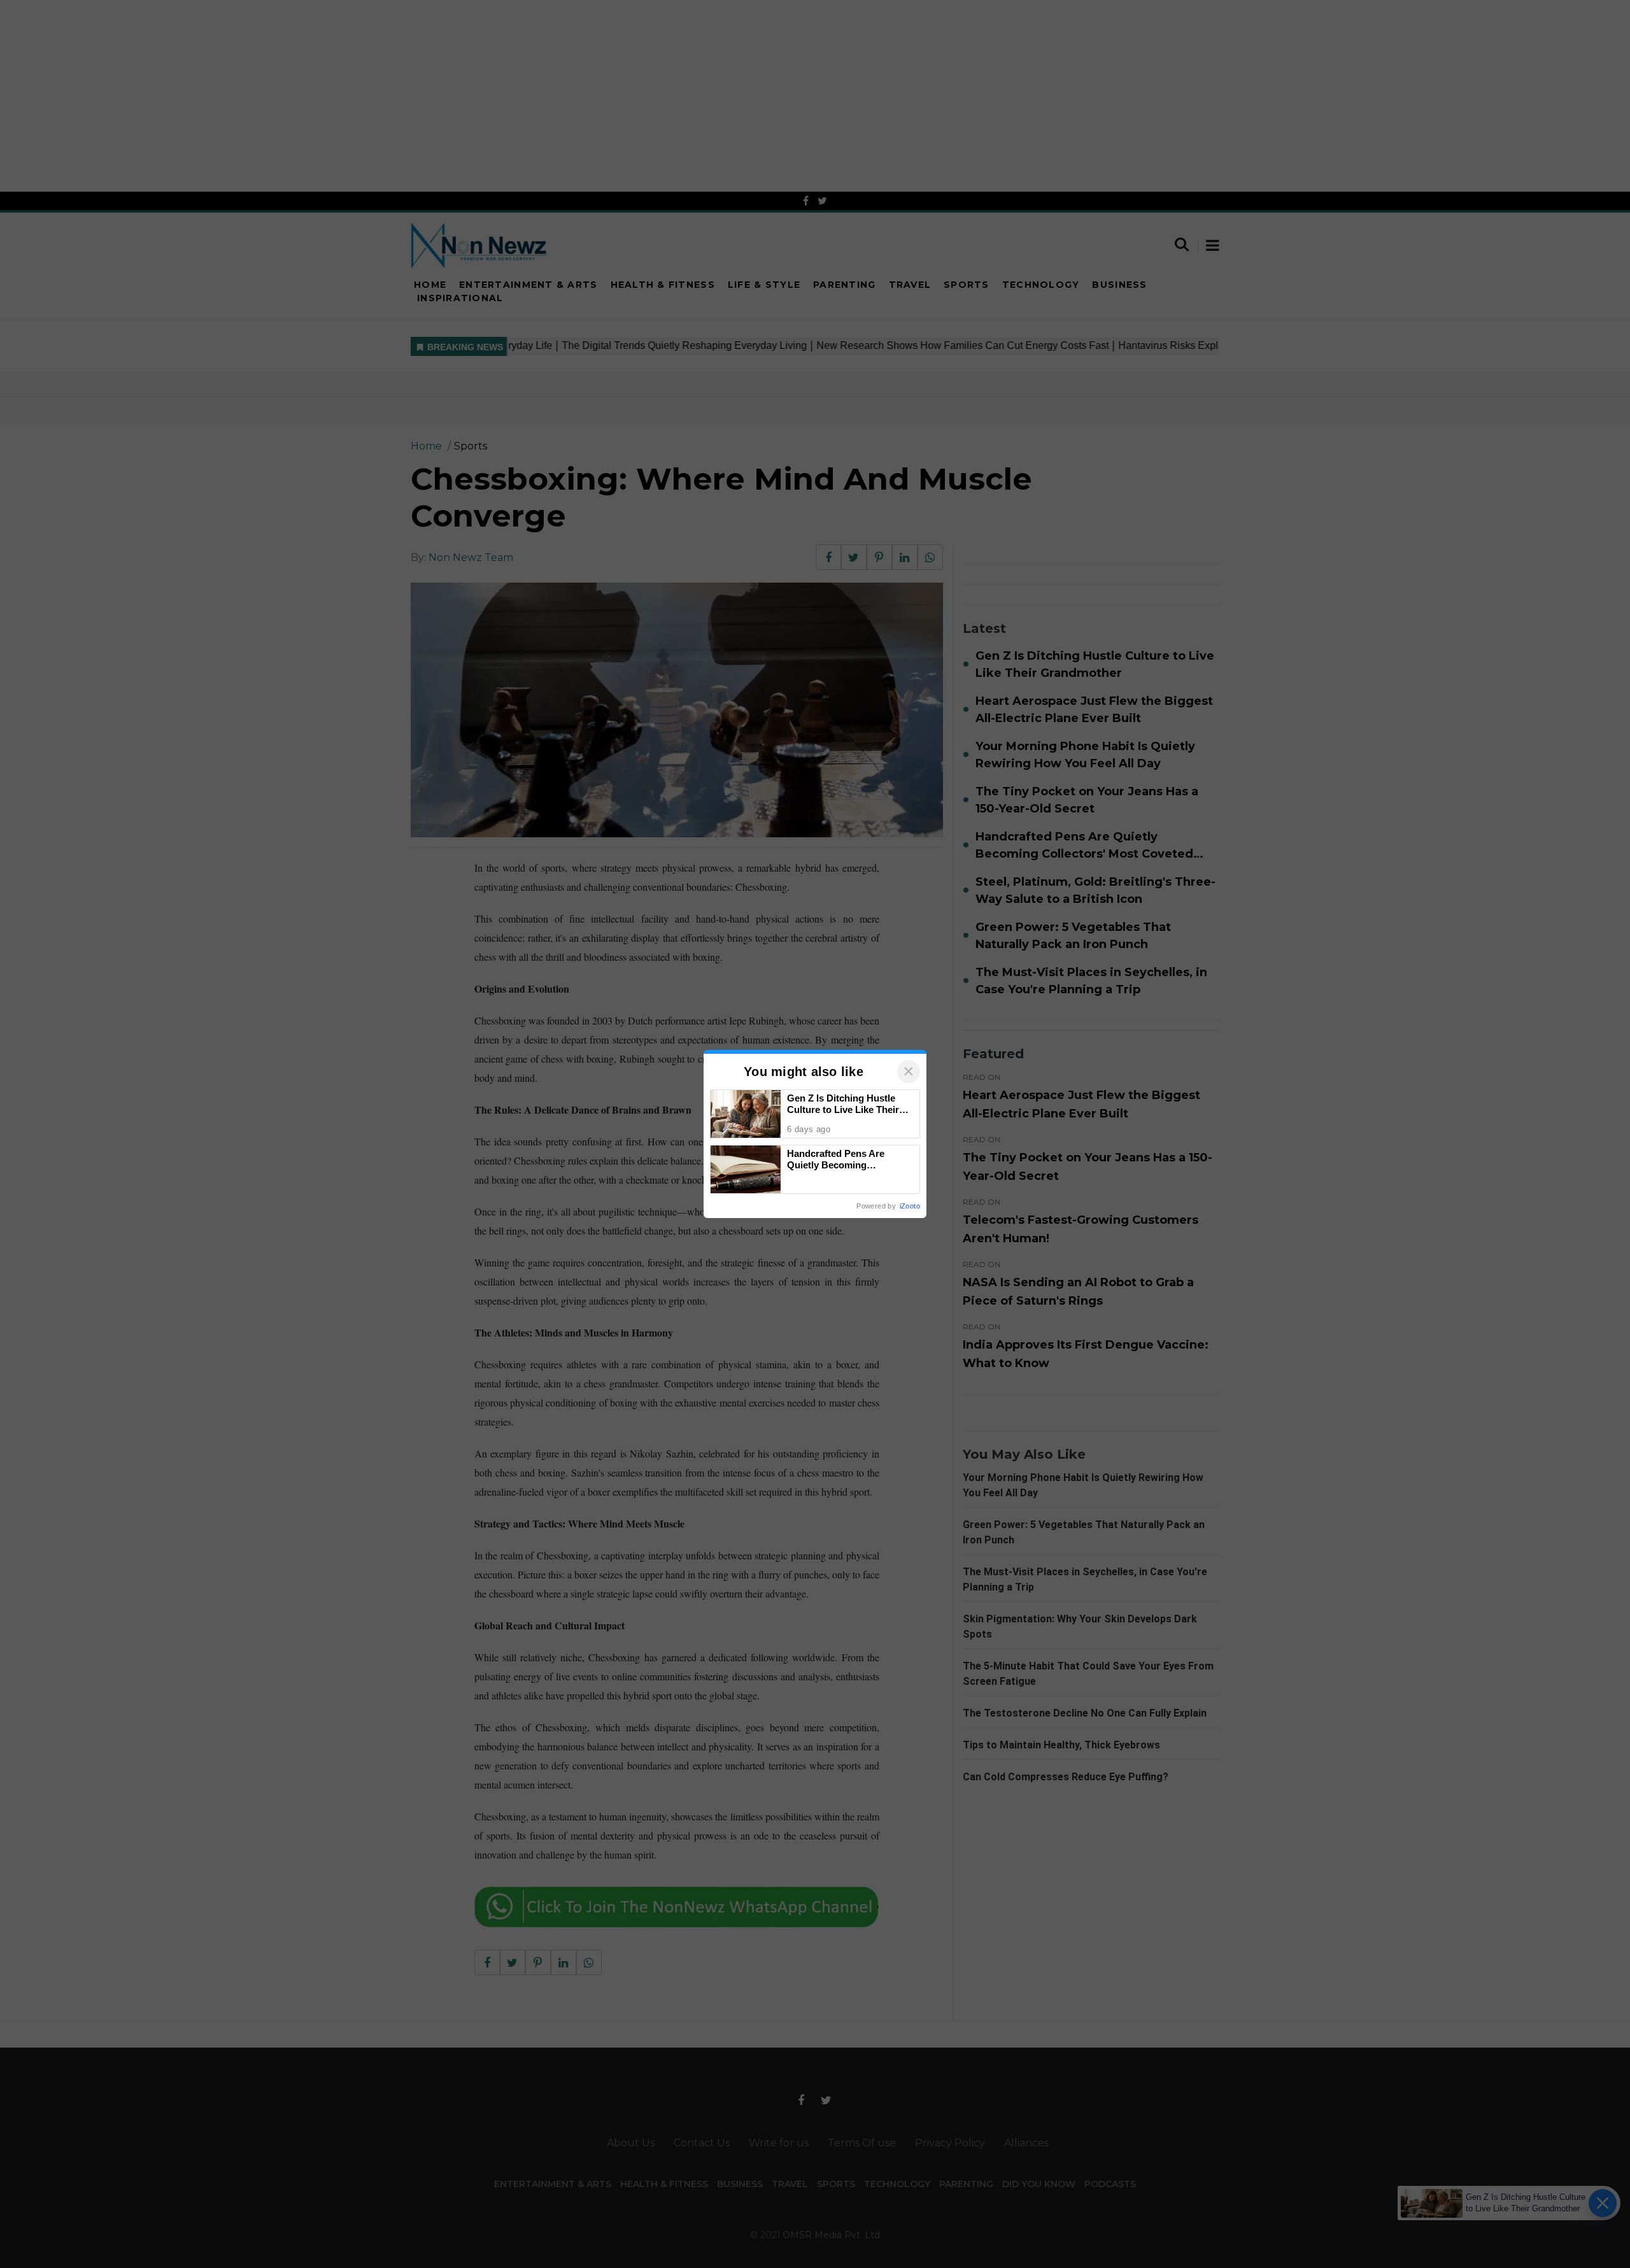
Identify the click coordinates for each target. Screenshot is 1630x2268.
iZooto (910, 1206)
